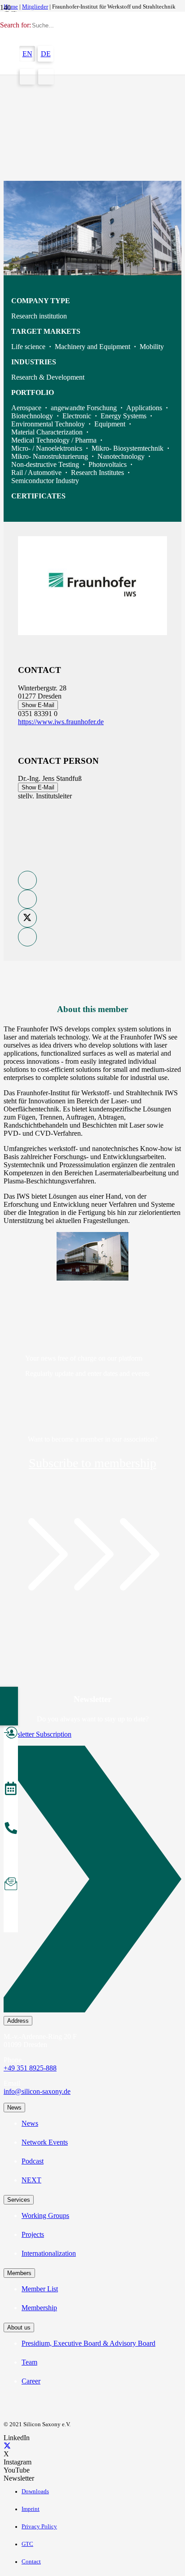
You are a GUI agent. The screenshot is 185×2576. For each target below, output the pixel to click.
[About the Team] (11, 1829)
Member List (40, 2289)
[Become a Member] (11, 1734)
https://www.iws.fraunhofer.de (61, 722)
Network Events (45, 2142)
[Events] (11, 1790)
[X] (7, 2446)
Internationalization (49, 2253)
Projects (33, 2234)
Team (29, 2362)
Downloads (35, 2491)
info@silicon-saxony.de (37, 2091)
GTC (27, 2544)
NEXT (31, 2180)
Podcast (33, 2161)
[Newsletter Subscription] (92, 1881)
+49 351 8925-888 (30, 2068)
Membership (39, 2308)
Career (31, 2381)
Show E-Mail (38, 705)
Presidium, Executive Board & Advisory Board (88, 2343)
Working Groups (45, 2215)
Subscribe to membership (92, 1463)
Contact (31, 2562)
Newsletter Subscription (37, 1734)
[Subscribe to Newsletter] (11, 1885)
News (30, 2123)
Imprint (31, 2509)
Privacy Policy (39, 2527)
